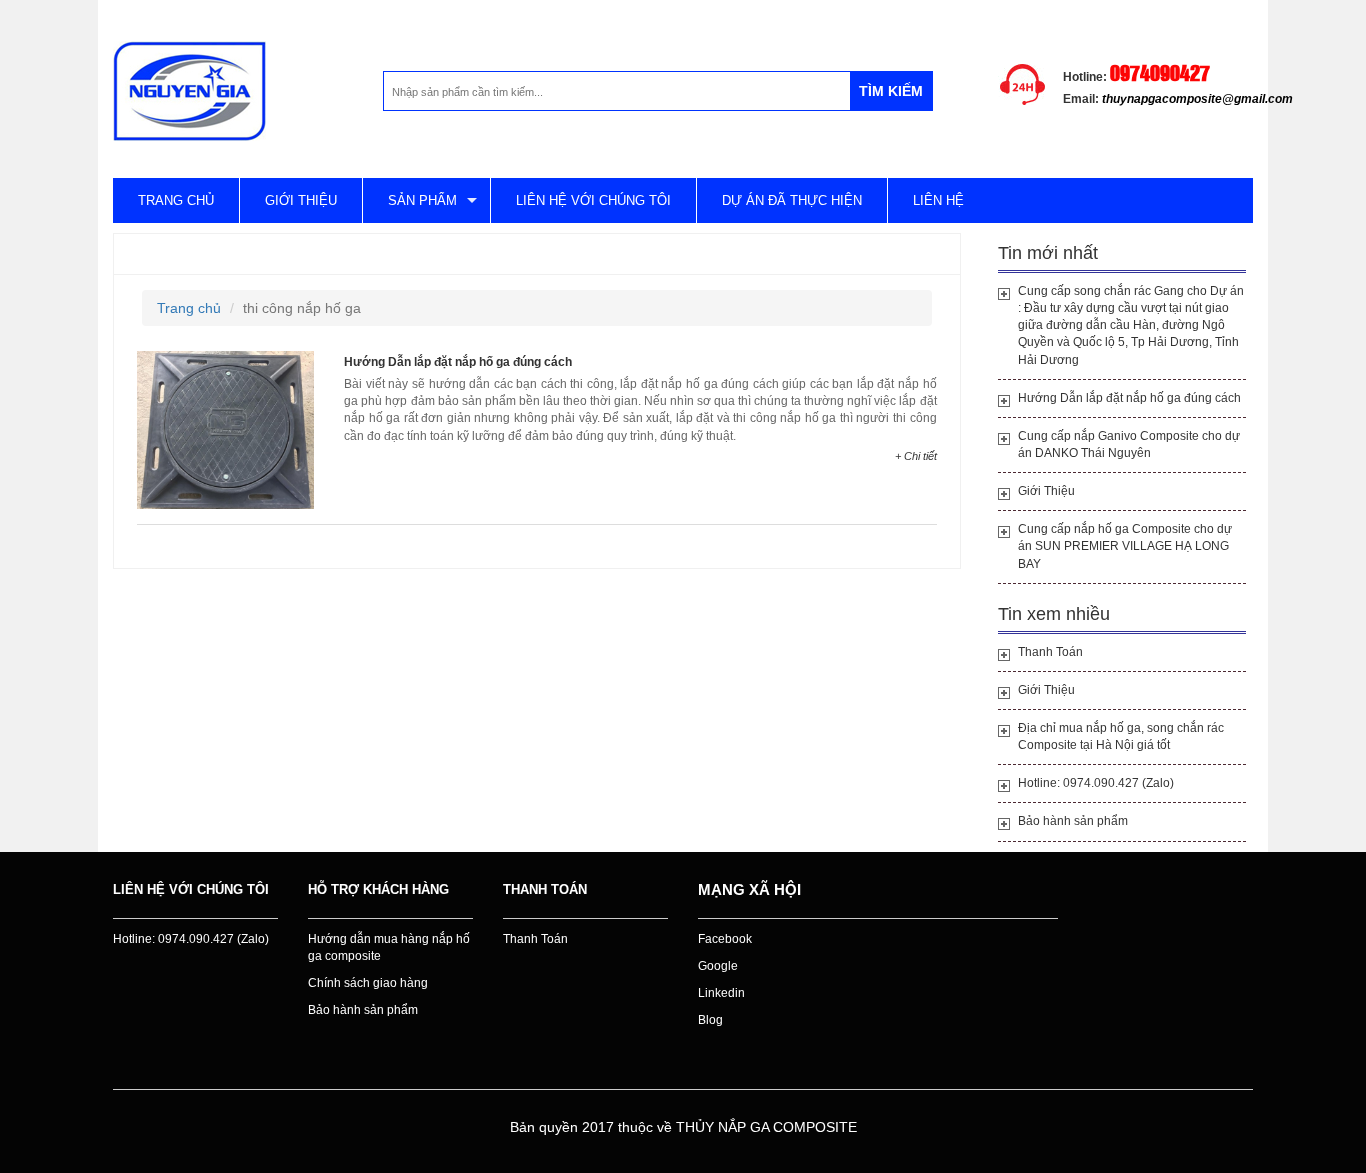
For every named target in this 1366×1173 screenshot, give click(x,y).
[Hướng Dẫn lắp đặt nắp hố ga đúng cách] (225, 429)
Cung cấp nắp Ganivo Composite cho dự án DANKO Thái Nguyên (1129, 444)
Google (718, 966)
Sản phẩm (422, 200)
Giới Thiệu (1046, 491)
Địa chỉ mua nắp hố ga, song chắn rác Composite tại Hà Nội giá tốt (1121, 736)
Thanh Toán (1050, 652)
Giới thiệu (301, 200)
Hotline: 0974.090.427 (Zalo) (1096, 783)
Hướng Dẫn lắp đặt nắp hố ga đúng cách (458, 362)
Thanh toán (545, 889)
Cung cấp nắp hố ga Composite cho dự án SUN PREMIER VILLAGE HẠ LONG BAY (1125, 546)
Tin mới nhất (1048, 253)
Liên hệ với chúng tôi (593, 200)
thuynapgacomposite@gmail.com (1197, 99)
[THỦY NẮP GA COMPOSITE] (189, 90)
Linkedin (721, 993)
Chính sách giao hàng (368, 983)
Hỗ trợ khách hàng (378, 889)
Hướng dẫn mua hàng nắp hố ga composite (389, 947)
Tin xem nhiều (1054, 614)
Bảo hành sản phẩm (1073, 821)
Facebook (725, 939)
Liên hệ (938, 200)
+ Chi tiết (916, 456)
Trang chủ (176, 200)
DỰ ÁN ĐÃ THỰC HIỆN (792, 200)
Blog (710, 1020)
